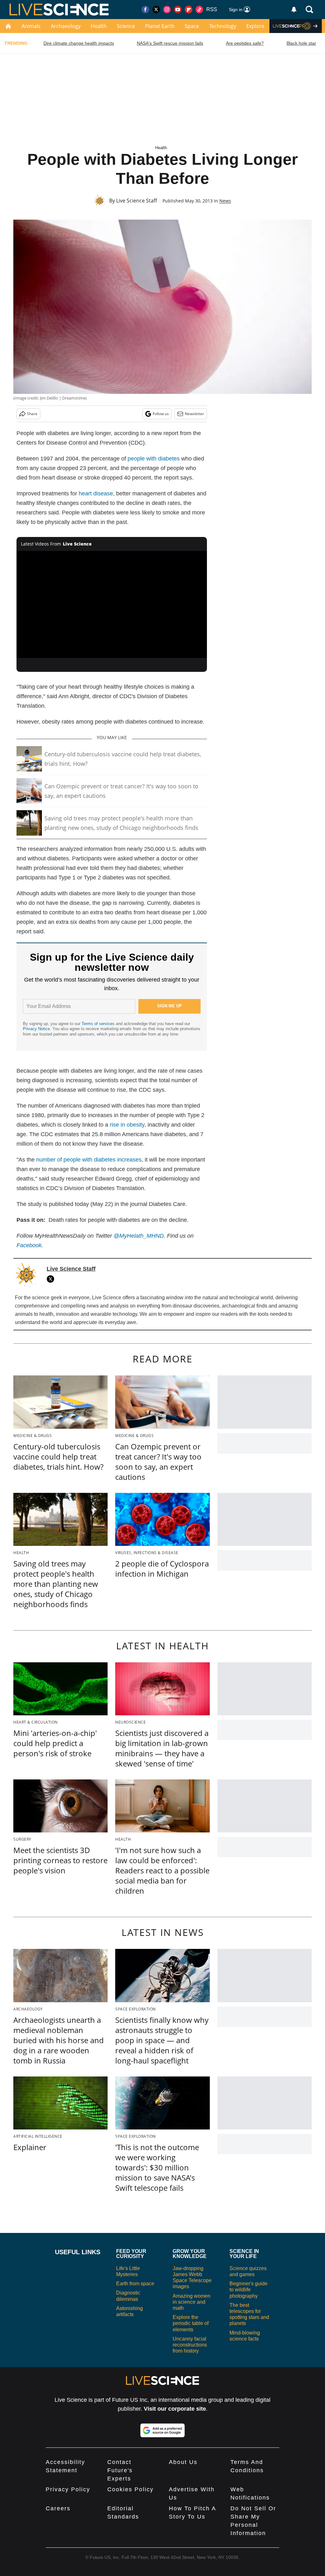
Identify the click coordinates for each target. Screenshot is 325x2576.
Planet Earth (160, 26)
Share (32, 414)
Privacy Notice (36, 1029)
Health (99, 26)
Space (192, 26)
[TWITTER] (52, 1279)
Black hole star (301, 43)
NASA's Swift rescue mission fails (170, 43)
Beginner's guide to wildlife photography (249, 2290)
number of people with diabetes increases (89, 1160)
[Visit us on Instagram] (167, 10)
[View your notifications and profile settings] (294, 10)
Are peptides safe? (245, 43)
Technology (223, 26)
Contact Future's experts (120, 2470)
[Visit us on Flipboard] (189, 10)
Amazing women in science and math (192, 2302)
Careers (58, 2508)
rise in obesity (127, 1125)
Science (126, 26)
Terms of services (99, 1024)
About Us (183, 2462)
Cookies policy (130, 2489)
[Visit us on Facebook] (145, 10)
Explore (255, 26)
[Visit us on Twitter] (156, 10)
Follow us (161, 414)
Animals (31, 26)
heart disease (96, 493)
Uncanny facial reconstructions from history (190, 2345)
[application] (112, 605)
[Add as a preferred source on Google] (162, 2430)
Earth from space (135, 2284)
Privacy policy (68, 2489)
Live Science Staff (137, 201)
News (225, 201)
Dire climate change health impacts (79, 43)
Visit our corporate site (175, 2409)
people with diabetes (154, 459)
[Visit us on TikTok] (199, 10)
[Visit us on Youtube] (178, 10)
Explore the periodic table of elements (191, 2323)
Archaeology (66, 26)
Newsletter (194, 414)
